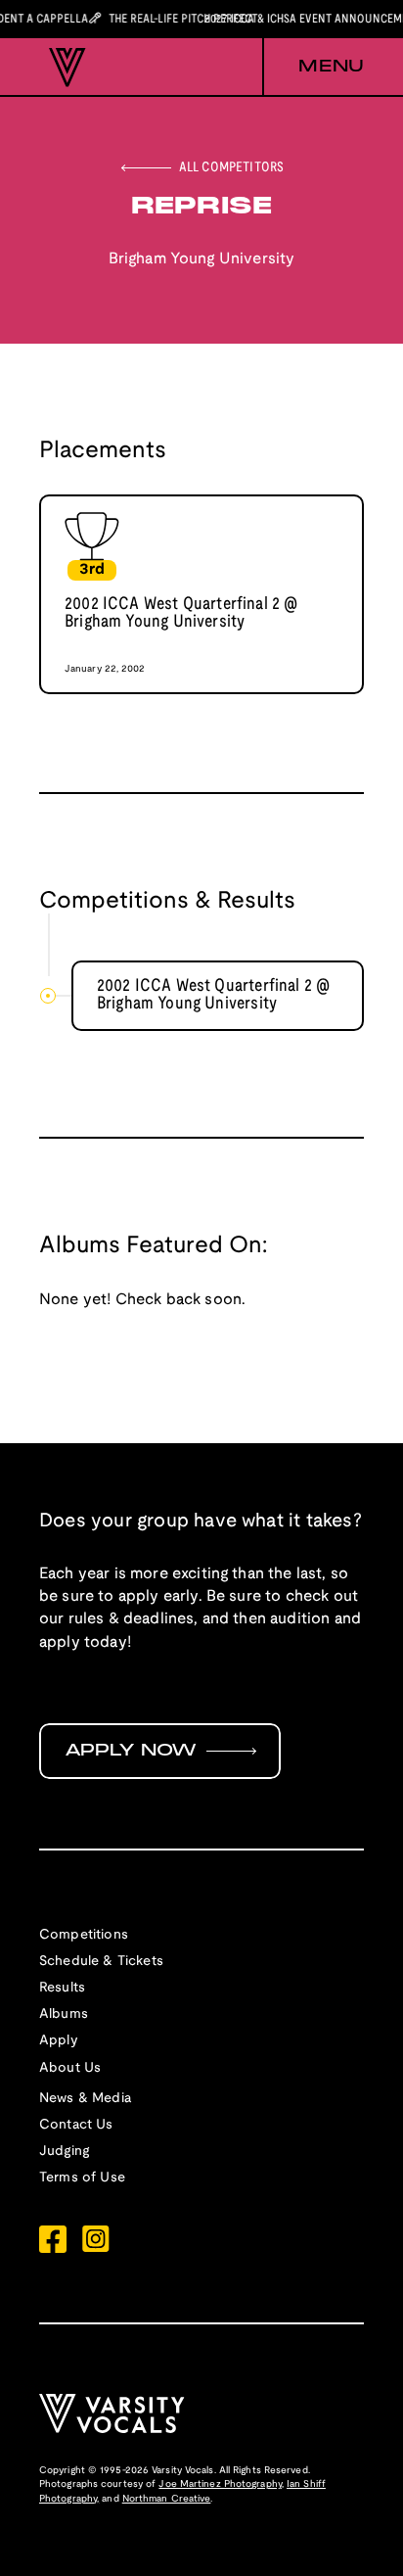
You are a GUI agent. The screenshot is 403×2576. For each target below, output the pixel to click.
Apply (59, 2041)
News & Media (85, 2099)
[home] (63, 68)
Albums (64, 2014)
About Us (70, 2068)
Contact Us (76, 2125)
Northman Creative (167, 2499)
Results (62, 1988)
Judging (64, 2152)
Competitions (84, 1935)
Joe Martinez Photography (220, 2484)
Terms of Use (82, 2178)
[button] (313, 68)
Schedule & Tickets (101, 1962)
